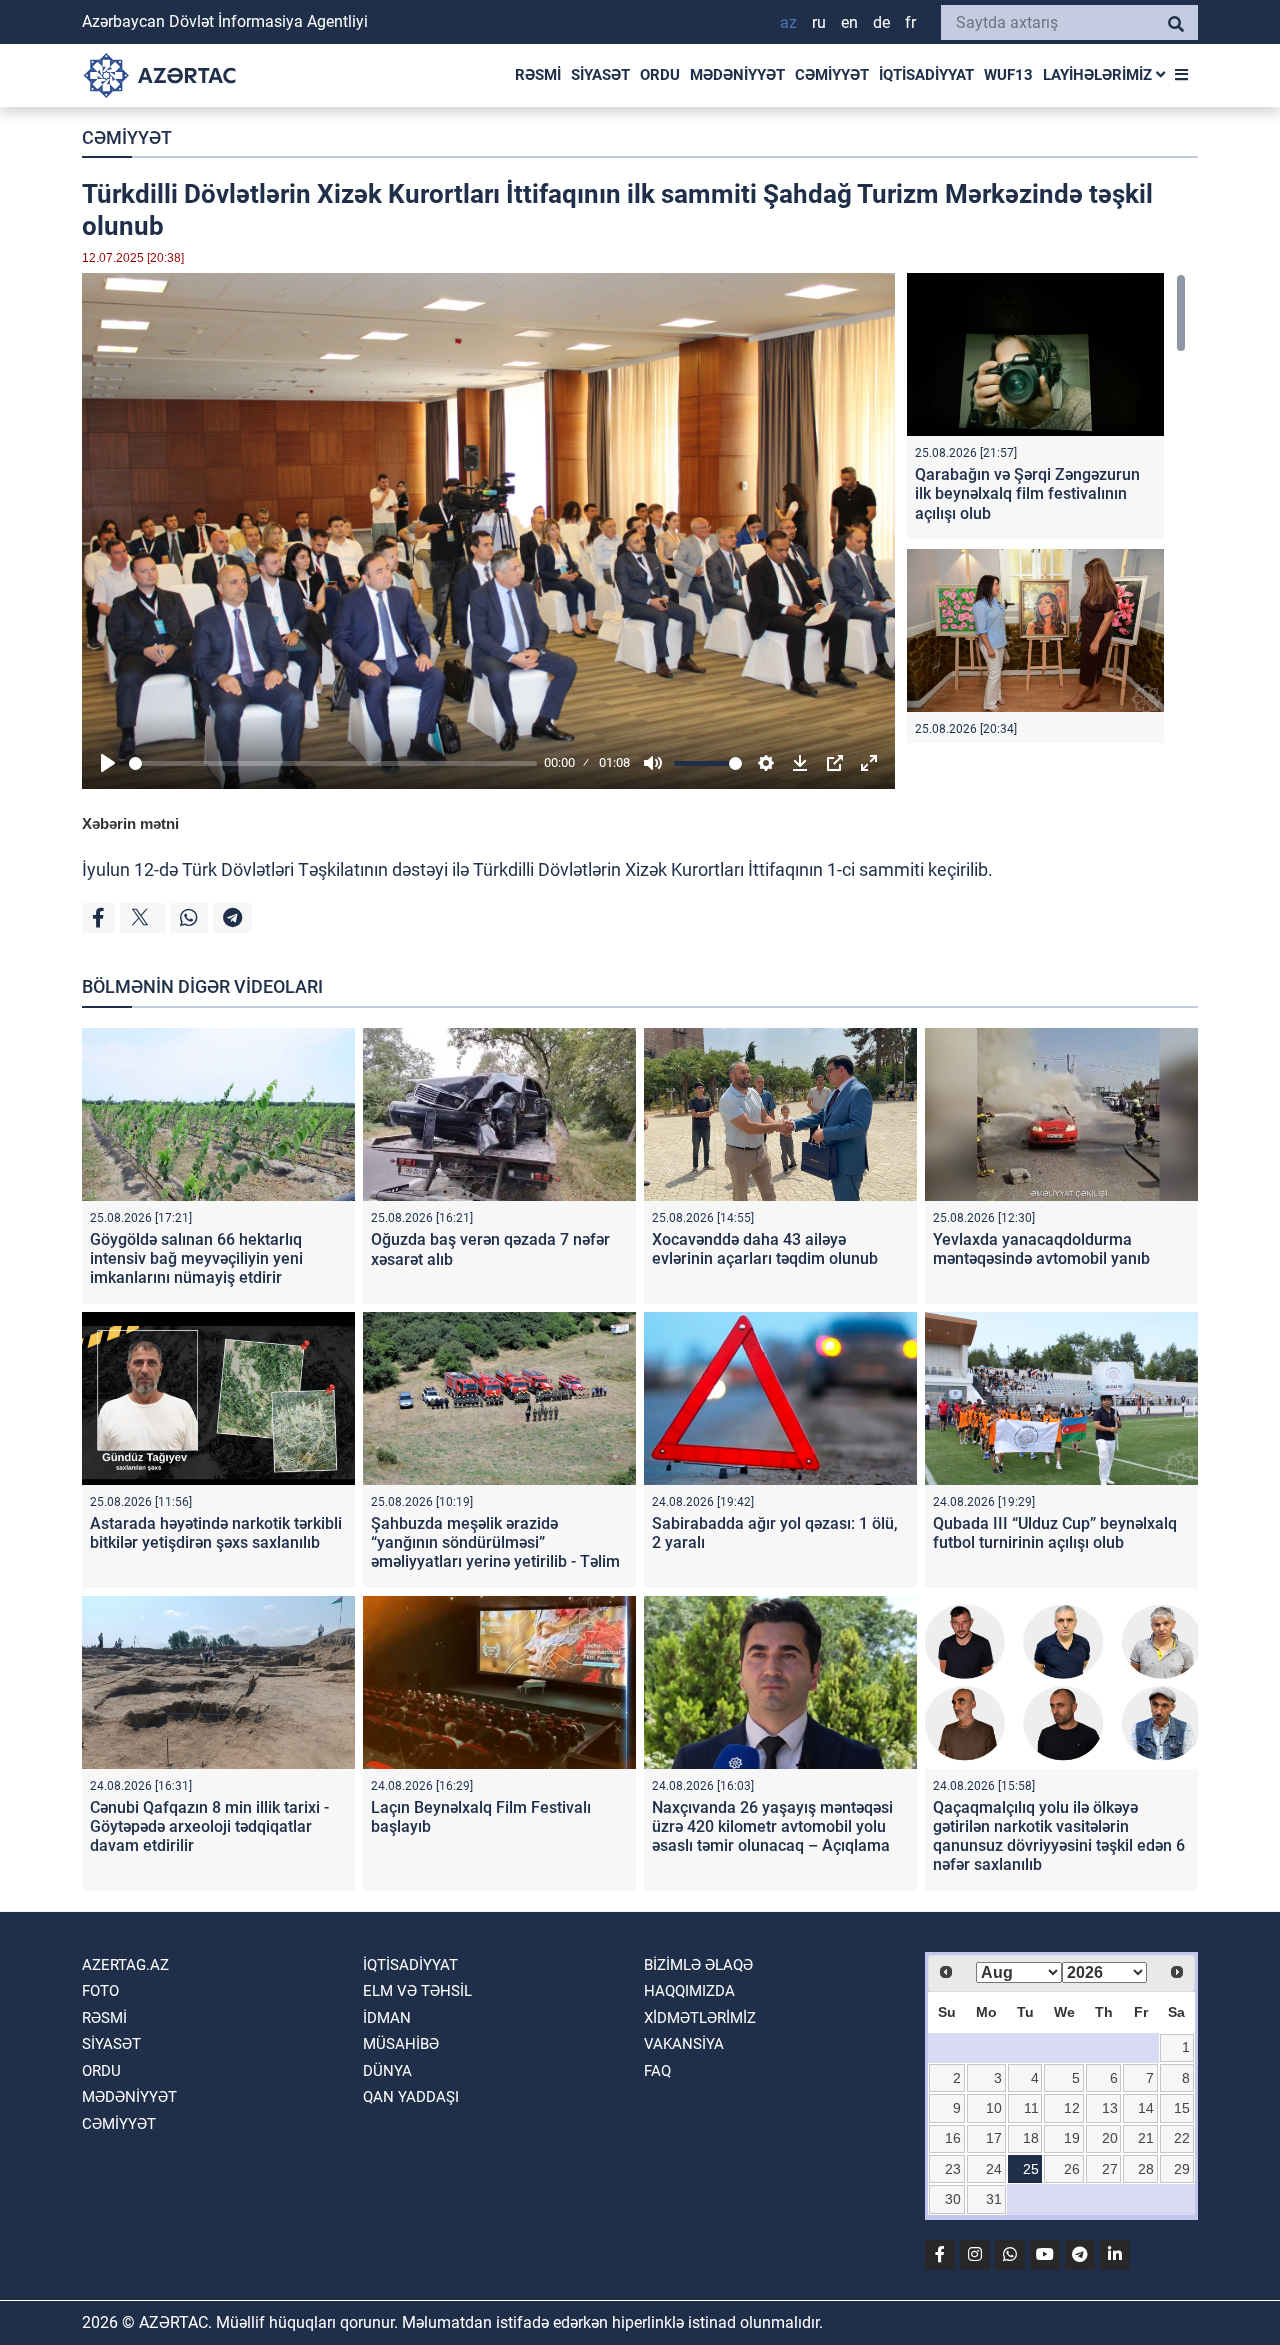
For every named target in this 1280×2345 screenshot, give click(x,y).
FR (910, 22)
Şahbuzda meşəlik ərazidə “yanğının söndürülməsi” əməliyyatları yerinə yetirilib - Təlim (495, 1542)
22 (1182, 2138)
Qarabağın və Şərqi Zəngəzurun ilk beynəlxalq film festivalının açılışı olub (1027, 493)
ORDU (660, 75)
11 (1031, 2108)
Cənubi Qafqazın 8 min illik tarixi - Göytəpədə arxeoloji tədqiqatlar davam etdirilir (209, 1826)
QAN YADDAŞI (411, 2097)
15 (1182, 2108)
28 (1146, 2169)
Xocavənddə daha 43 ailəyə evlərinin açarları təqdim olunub (765, 1249)
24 (994, 2169)
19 (1072, 2138)
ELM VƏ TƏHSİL (417, 1991)
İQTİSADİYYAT (926, 75)
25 (1031, 2169)
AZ (788, 22)
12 (1072, 2108)
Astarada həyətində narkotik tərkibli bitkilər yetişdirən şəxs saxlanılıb (216, 1533)
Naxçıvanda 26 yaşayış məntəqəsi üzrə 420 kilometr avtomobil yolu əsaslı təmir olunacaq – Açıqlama (772, 1826)
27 (1110, 2169)
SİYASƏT (600, 75)
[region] (1046, 508)
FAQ (657, 2071)
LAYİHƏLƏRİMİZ (1099, 75)
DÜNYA (387, 2071)
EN (849, 22)
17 (994, 2138)
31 (994, 2199)
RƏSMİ (538, 75)
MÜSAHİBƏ (401, 2044)
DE (881, 22)
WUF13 (1008, 75)
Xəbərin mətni (130, 823)
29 (1182, 2169)
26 (1072, 2169)
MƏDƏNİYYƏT (737, 75)
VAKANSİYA (684, 2044)
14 (1146, 2108)
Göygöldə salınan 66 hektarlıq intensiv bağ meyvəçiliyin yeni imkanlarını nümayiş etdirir (196, 1258)
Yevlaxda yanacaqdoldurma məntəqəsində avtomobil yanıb (1041, 1249)
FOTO (100, 1991)
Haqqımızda (689, 1991)
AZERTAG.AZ (125, 1965)
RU (819, 22)
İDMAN (387, 2018)
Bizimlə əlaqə (698, 1965)
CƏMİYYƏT (832, 75)
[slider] (333, 763)
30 (953, 2199)
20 (1110, 2138)
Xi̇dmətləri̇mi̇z (700, 2018)
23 (953, 2169)
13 (1110, 2108)
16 (953, 2138)
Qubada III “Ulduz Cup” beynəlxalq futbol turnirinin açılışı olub (1055, 1533)
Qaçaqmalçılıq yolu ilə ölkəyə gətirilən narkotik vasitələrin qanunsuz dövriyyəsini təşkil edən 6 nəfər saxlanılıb (1059, 1836)
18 (1031, 2138)
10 (994, 2108)
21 (1146, 2138)
